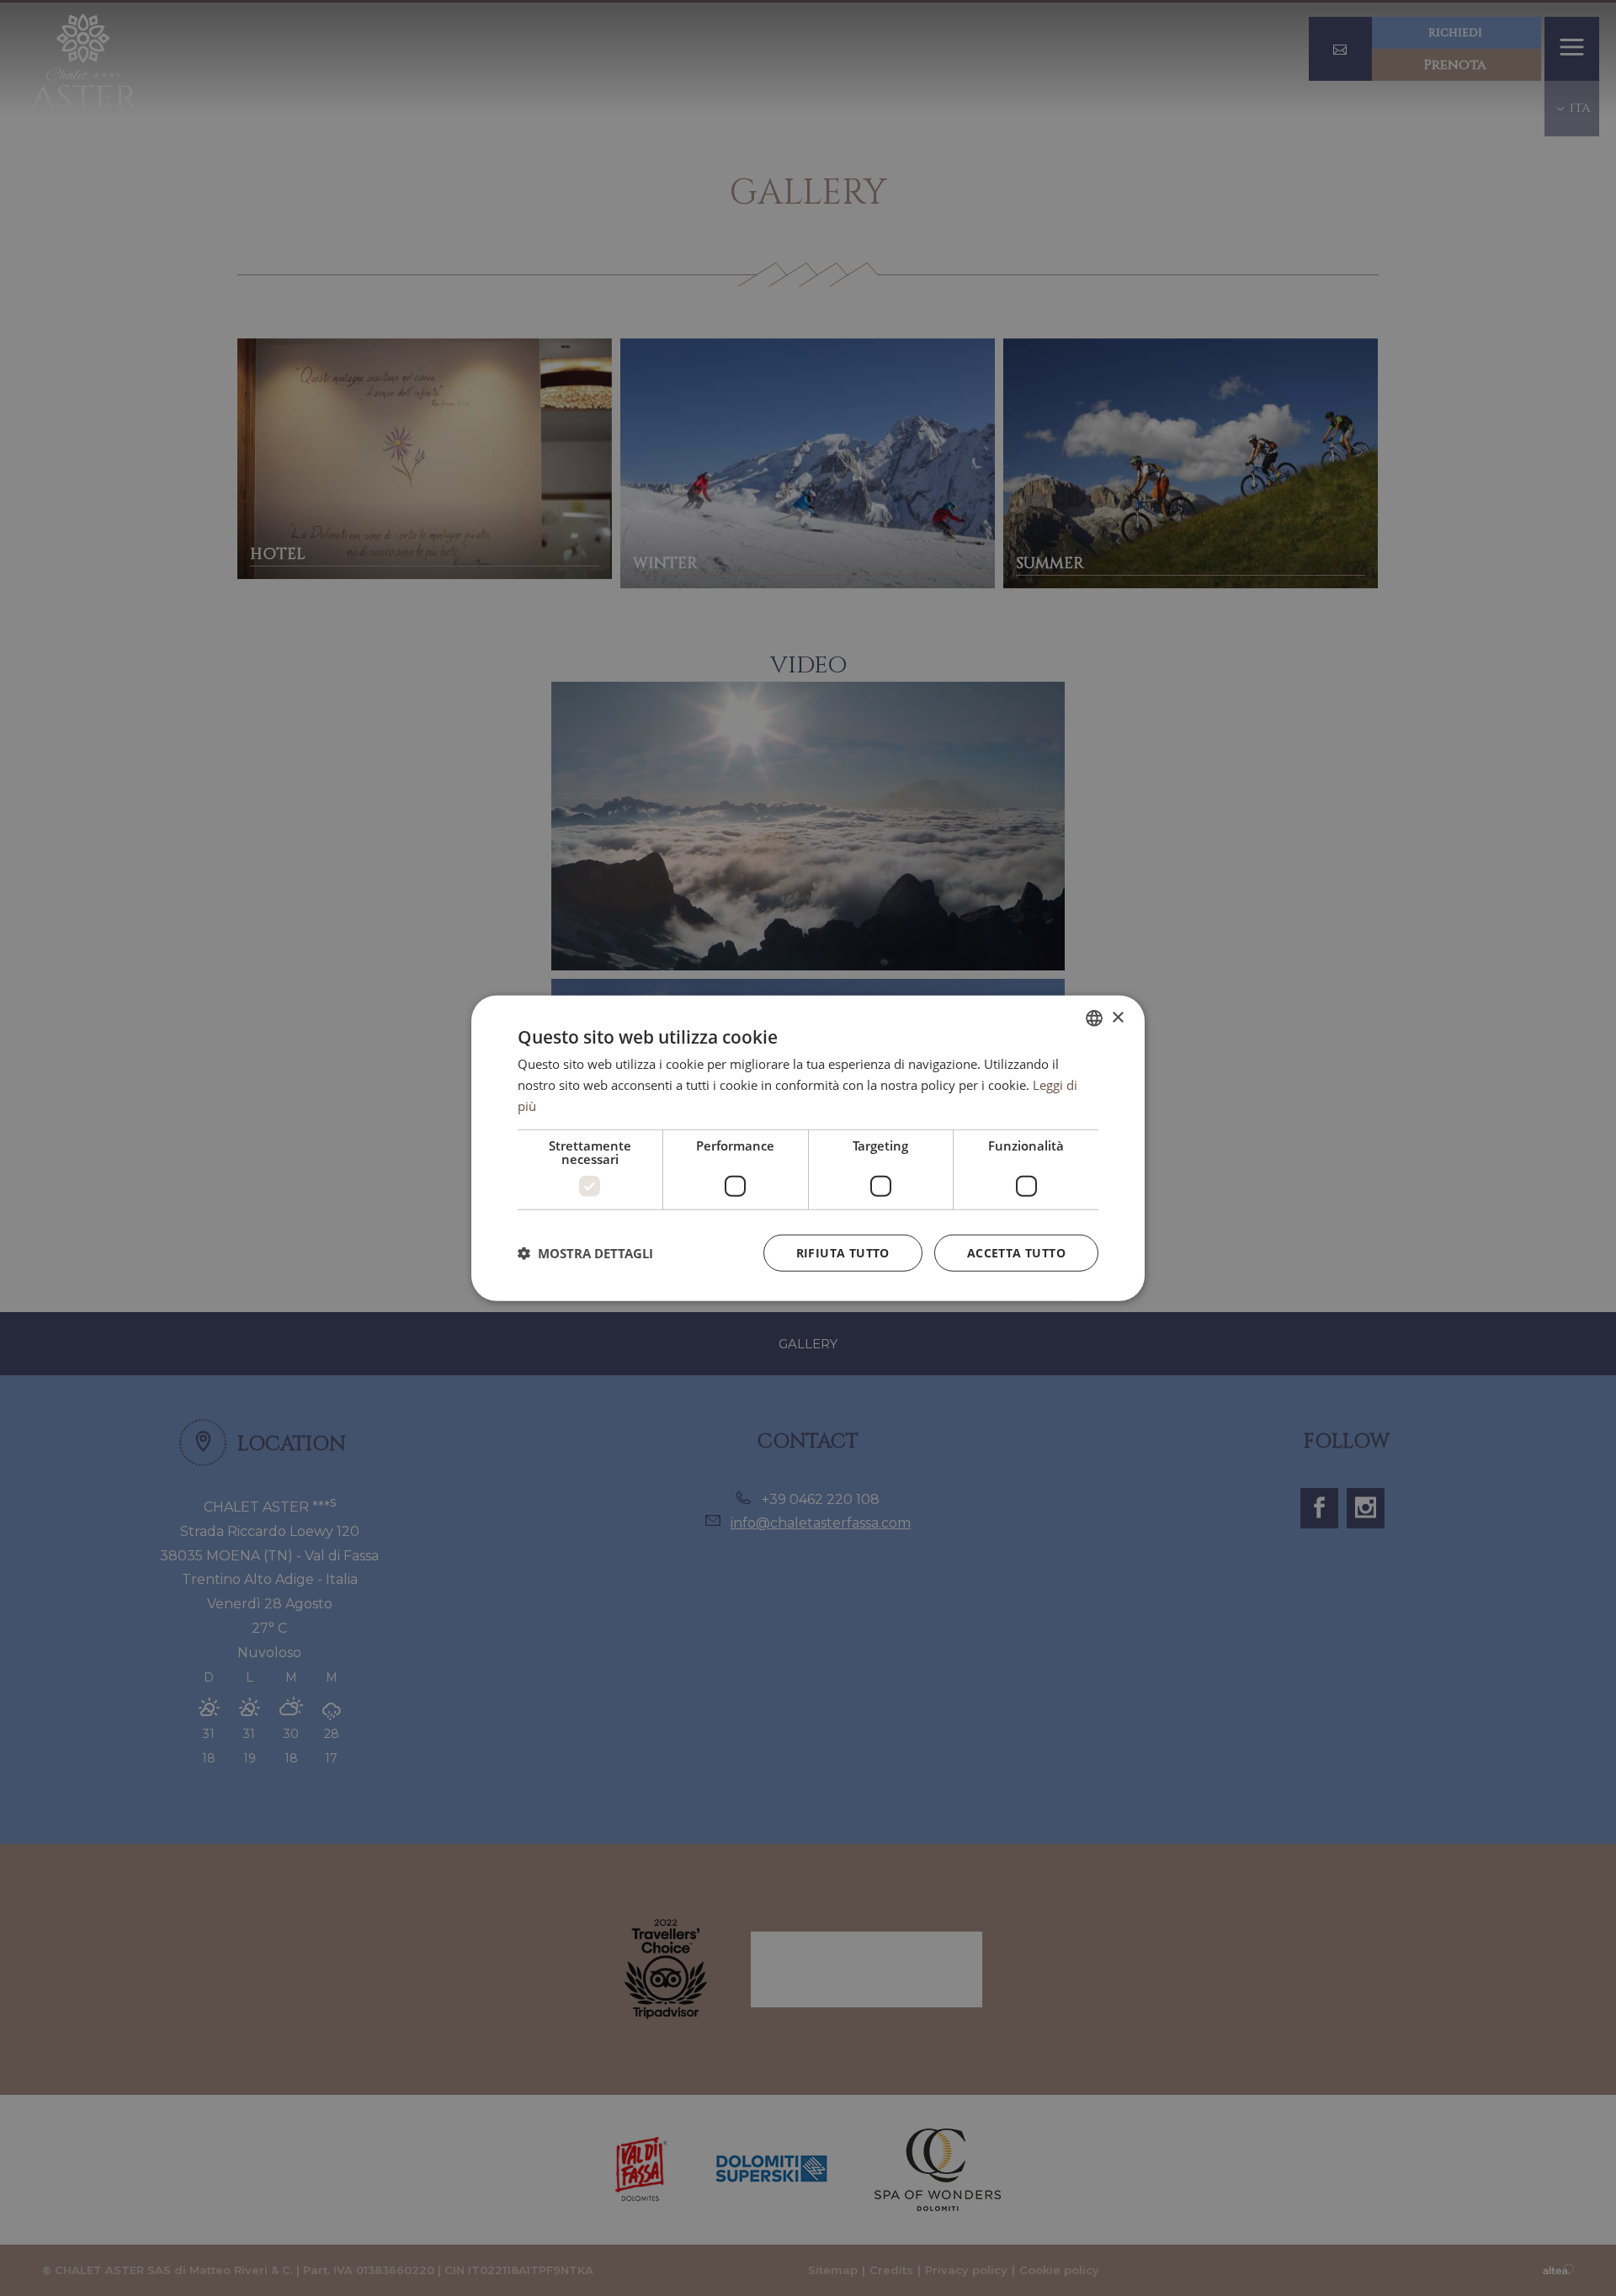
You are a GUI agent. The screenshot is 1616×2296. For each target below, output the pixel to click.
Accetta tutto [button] (1016, 1252)
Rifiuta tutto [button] (843, 1252)
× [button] (1117, 1017)
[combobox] (1094, 1018)
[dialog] (808, 1148)
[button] (585, 1252)
